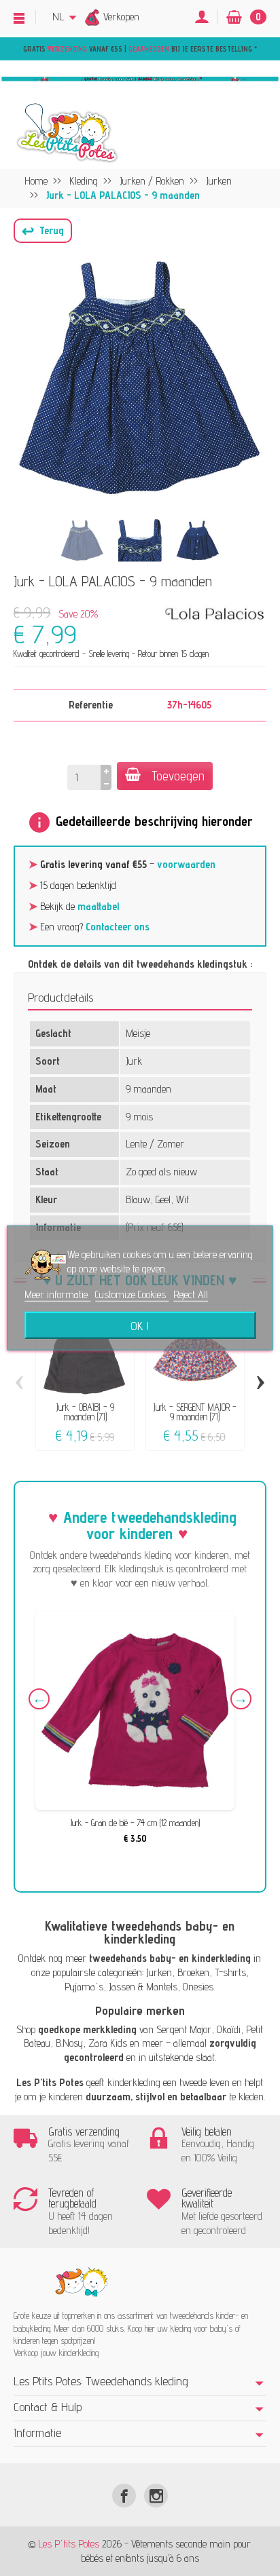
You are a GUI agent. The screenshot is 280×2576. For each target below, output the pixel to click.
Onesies (198, 1987)
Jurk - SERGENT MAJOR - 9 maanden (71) (195, 1412)
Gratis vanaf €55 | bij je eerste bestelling (139, 49)
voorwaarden (186, 864)
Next (241, 1699)
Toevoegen (178, 776)
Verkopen (121, 17)
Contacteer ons (118, 927)
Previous (39, 1699)
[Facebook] (124, 2496)
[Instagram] (156, 2496)
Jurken (159, 1972)
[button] (43, 231)
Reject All (191, 1294)
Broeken (193, 1972)
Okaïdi (229, 2029)
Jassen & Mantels (143, 1987)
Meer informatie (57, 1294)
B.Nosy (69, 2043)
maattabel (98, 906)
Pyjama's (84, 1987)
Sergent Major (184, 2029)
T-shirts (230, 1972)
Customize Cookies (132, 1294)
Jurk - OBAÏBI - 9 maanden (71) (85, 1412)
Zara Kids (108, 2043)
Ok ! (140, 1325)
